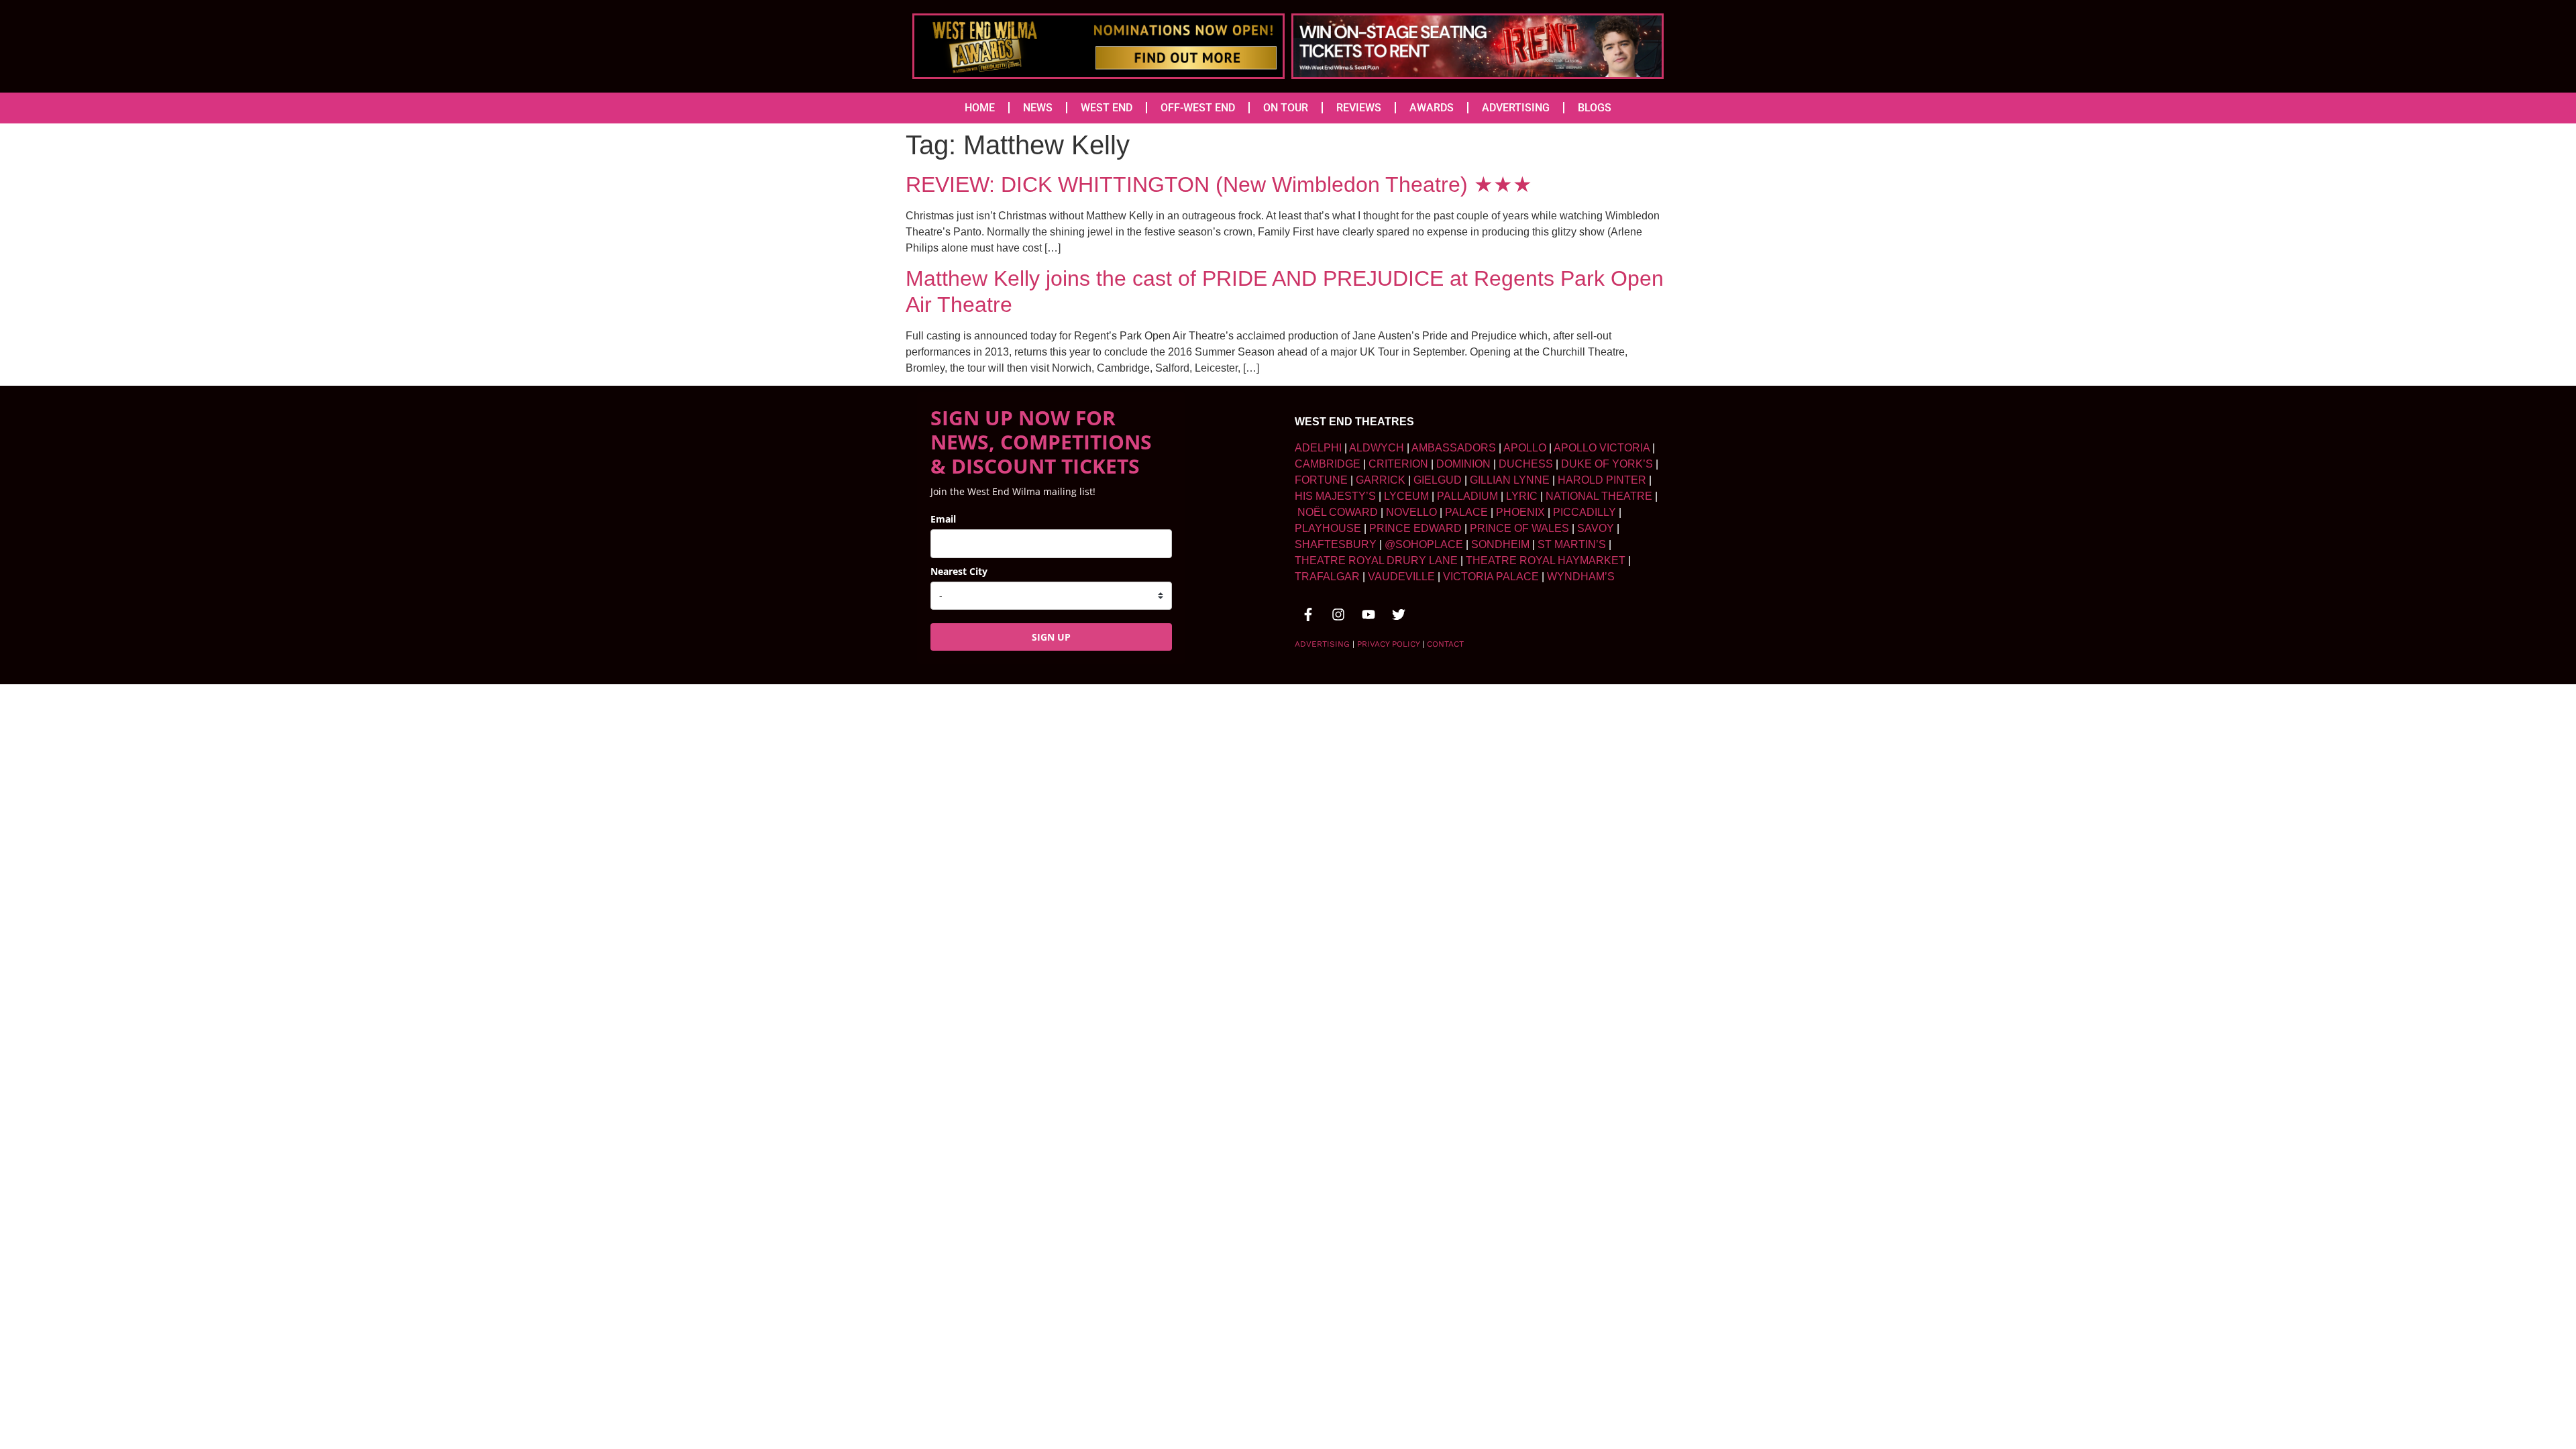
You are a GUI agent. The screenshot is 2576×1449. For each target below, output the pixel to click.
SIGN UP (1051, 637)
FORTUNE (1321, 480)
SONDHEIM (1500, 544)
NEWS (1038, 108)
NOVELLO (1411, 512)
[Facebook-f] (1308, 614)
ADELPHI (1318, 448)
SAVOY (1596, 528)
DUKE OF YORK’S (1607, 464)
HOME (980, 108)
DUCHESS (1526, 464)
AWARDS (1432, 108)
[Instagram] (1338, 614)
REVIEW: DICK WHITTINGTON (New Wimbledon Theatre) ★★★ (1219, 184)
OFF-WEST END (1198, 108)
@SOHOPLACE (1424, 544)
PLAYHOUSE (1328, 528)
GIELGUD (1438, 480)
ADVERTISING (1516, 108)
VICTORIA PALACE (1491, 577)
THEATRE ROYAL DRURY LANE (1376, 560)
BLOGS (1595, 108)
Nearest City (959, 571)
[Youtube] (1368, 614)
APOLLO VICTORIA (1602, 448)
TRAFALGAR (1327, 577)
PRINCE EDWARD (1415, 528)
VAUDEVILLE (1401, 577)
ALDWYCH (1377, 448)
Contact (1445, 644)
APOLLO (1525, 448)
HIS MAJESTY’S (1335, 496)
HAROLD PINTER (1602, 480)
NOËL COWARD (1338, 512)
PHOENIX (1520, 512)
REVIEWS (1359, 108)
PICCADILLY (1585, 512)
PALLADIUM (1467, 496)
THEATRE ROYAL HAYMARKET (1546, 560)
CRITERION (1398, 464)
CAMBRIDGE (1328, 464)
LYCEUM (1406, 496)
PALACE (1466, 512)
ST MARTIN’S (1572, 544)
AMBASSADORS (1454, 448)
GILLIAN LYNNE (1510, 480)
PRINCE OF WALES (1519, 528)
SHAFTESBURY (1336, 544)
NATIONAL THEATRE (1599, 496)
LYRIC (1522, 496)
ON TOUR (1286, 108)
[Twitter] (1399, 614)
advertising (1322, 644)
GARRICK (1381, 480)
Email (943, 519)
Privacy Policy (1388, 644)
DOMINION (1463, 464)
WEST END (1107, 108)
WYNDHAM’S (1581, 577)
